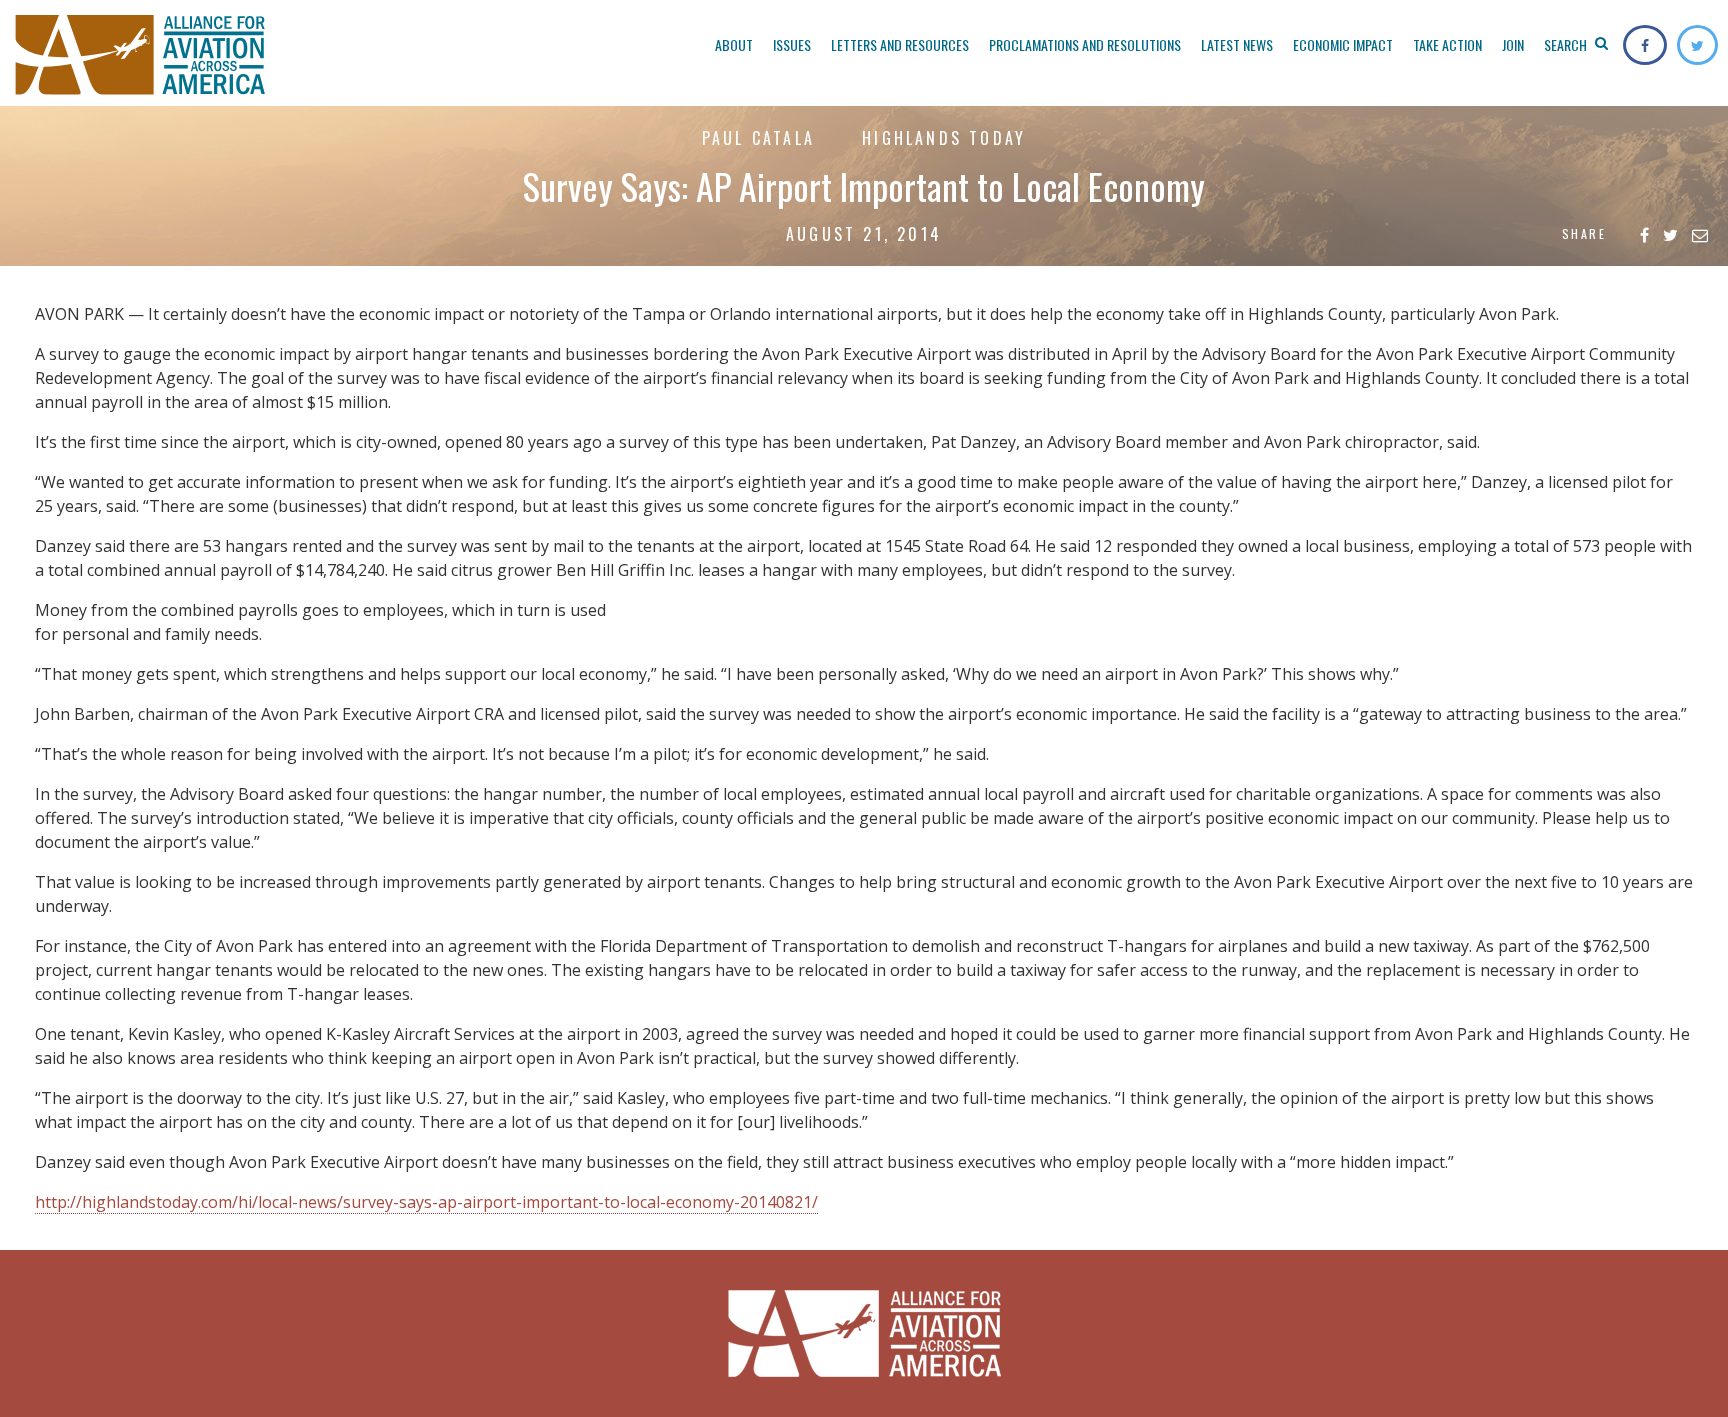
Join (1513, 44)
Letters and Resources (900, 44)
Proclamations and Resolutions (1085, 44)
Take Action (1447, 44)
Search (1567, 44)
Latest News (1237, 44)
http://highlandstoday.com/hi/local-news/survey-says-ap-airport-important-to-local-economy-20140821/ (426, 1202)
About (734, 44)
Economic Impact (1343, 44)
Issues (792, 44)
